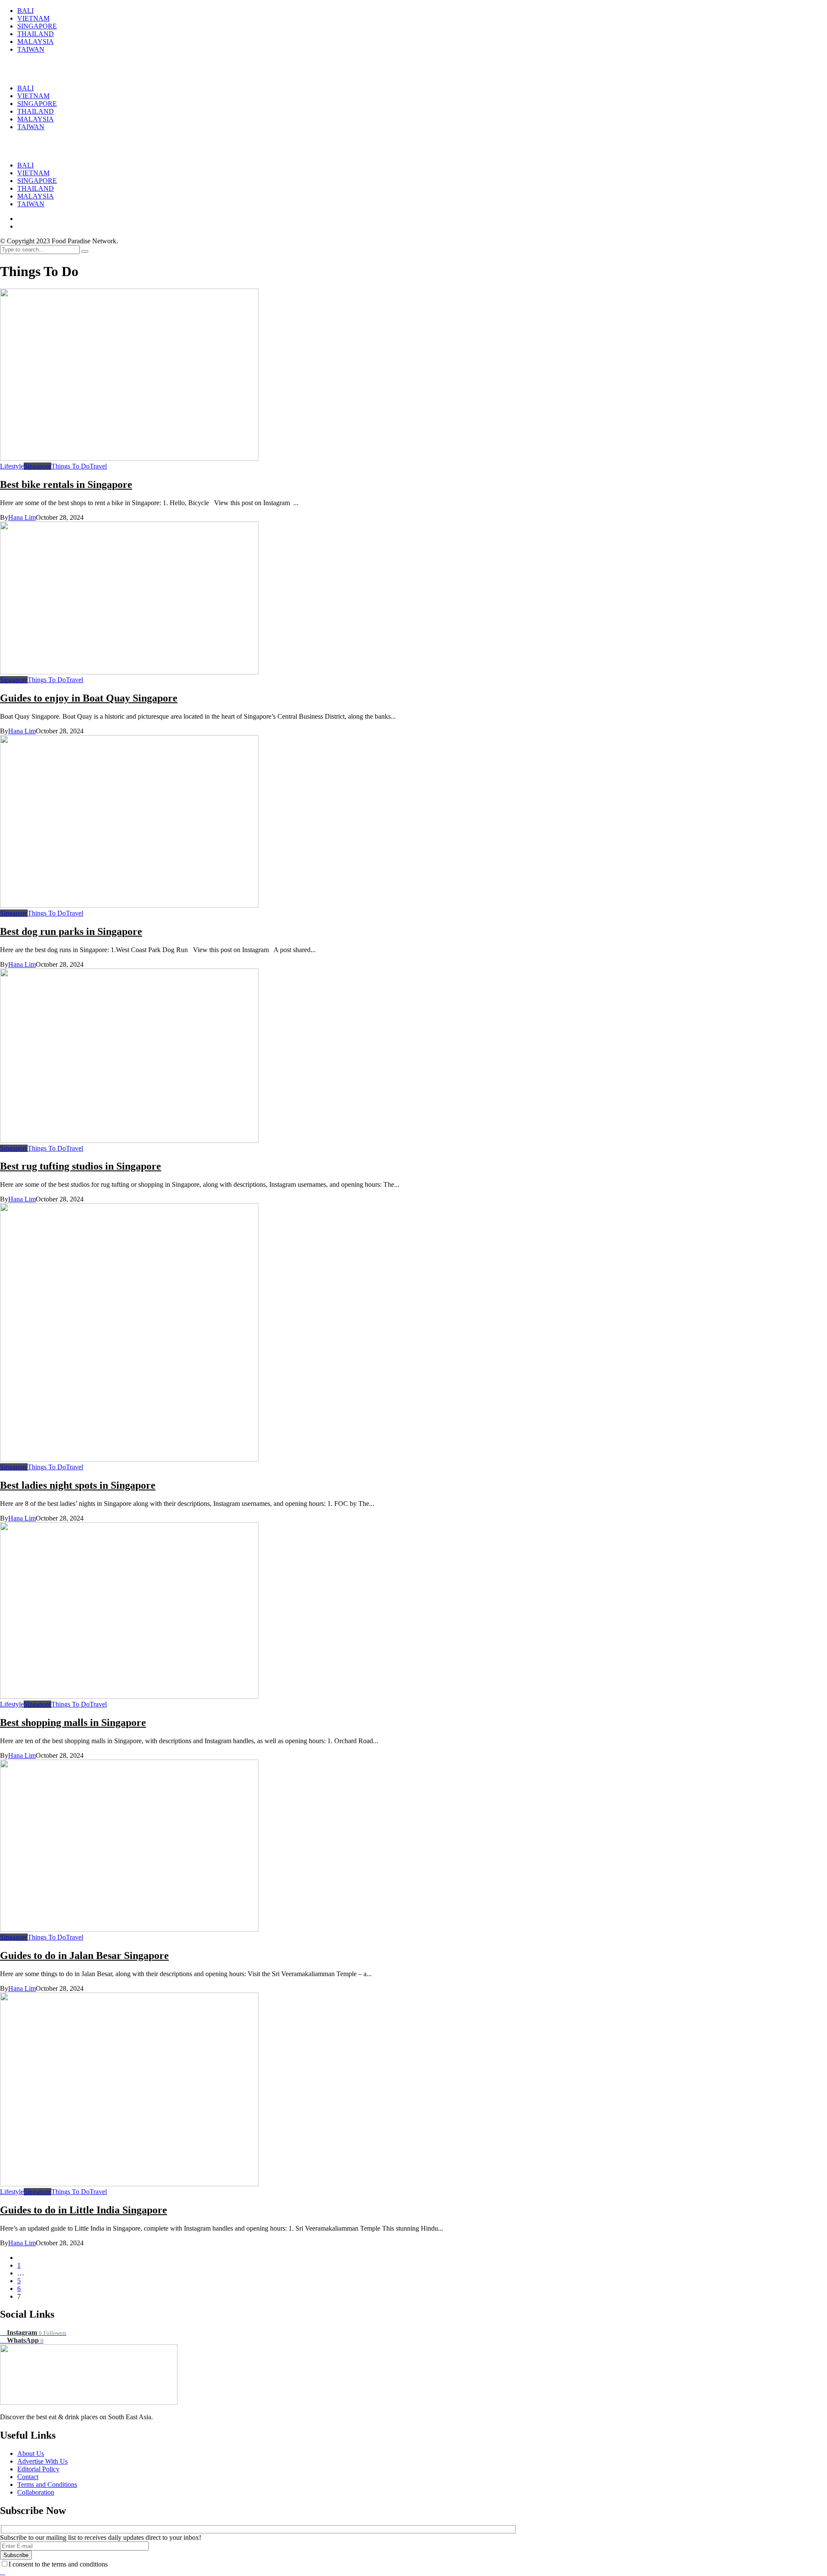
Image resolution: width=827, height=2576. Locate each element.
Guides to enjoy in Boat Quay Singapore (89, 698)
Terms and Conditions (47, 2484)
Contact (28, 2477)
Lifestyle (12, 466)
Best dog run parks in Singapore (71, 931)
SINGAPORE (37, 181)
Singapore (37, 466)
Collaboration (36, 2492)
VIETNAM (33, 173)
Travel (98, 466)
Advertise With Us (42, 2461)
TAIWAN (31, 204)
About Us (31, 2453)
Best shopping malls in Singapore (73, 1723)
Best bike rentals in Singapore (66, 484)
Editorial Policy (38, 2469)
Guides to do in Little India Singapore (84, 2210)
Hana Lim (22, 517)
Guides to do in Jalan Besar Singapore (84, 1955)
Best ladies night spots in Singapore (78, 1485)
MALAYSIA (36, 196)
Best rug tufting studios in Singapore (81, 1166)
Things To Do (70, 466)
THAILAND (36, 188)
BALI (25, 165)
